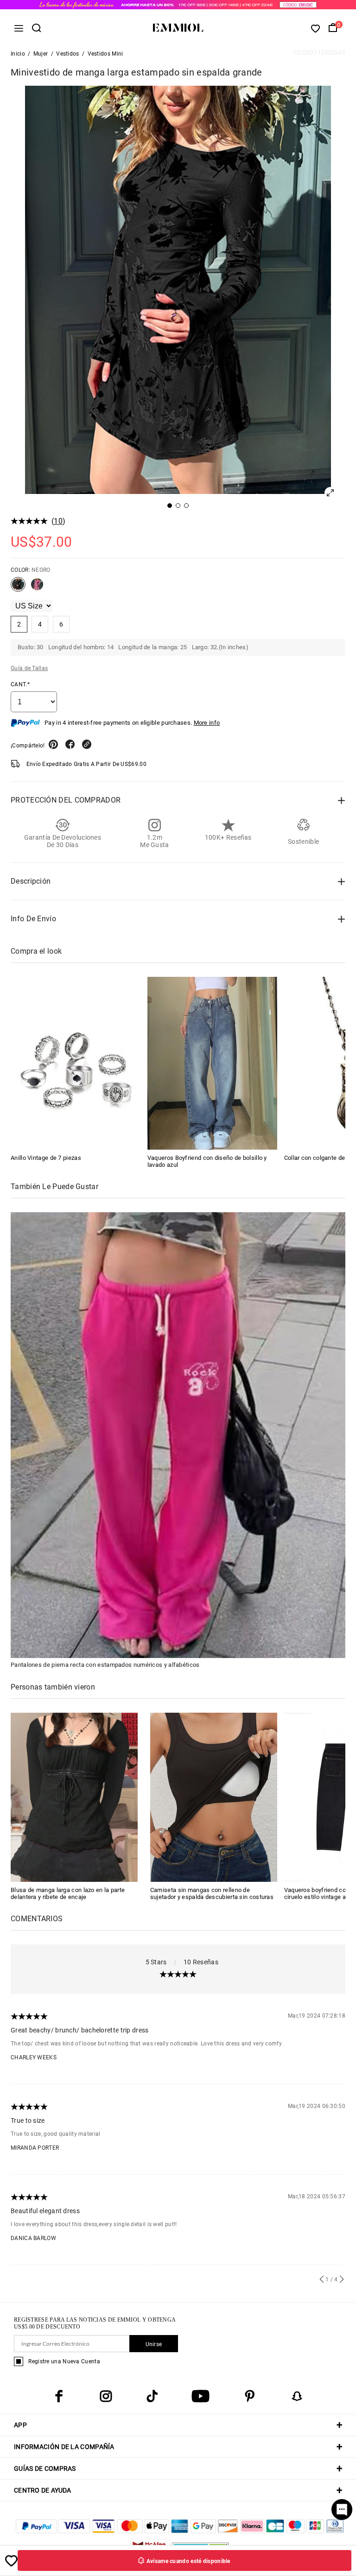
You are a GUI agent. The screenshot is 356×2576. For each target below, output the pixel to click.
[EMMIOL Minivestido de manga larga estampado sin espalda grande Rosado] (37, 588)
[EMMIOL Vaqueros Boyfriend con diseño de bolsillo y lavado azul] (212, 1063)
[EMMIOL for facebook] (59, 2396)
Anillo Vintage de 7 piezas (46, 1158)
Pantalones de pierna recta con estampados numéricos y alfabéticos (105, 1665)
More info (207, 723)
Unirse (154, 2344)
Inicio (18, 54)
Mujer (41, 54)
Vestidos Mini (105, 54)
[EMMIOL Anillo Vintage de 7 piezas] (76, 1063)
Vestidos (67, 54)
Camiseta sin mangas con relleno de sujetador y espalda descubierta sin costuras (212, 1893)
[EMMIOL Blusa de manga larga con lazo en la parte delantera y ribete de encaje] (74, 1797)
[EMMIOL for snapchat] (297, 2396)
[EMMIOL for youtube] (200, 2396)
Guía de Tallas (29, 668)
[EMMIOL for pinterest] (250, 2396)
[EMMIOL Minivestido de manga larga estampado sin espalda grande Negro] (18, 588)
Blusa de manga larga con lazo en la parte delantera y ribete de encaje (68, 1893)
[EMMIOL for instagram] (106, 2396)
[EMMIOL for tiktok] (152, 2396)
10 (58, 521)
